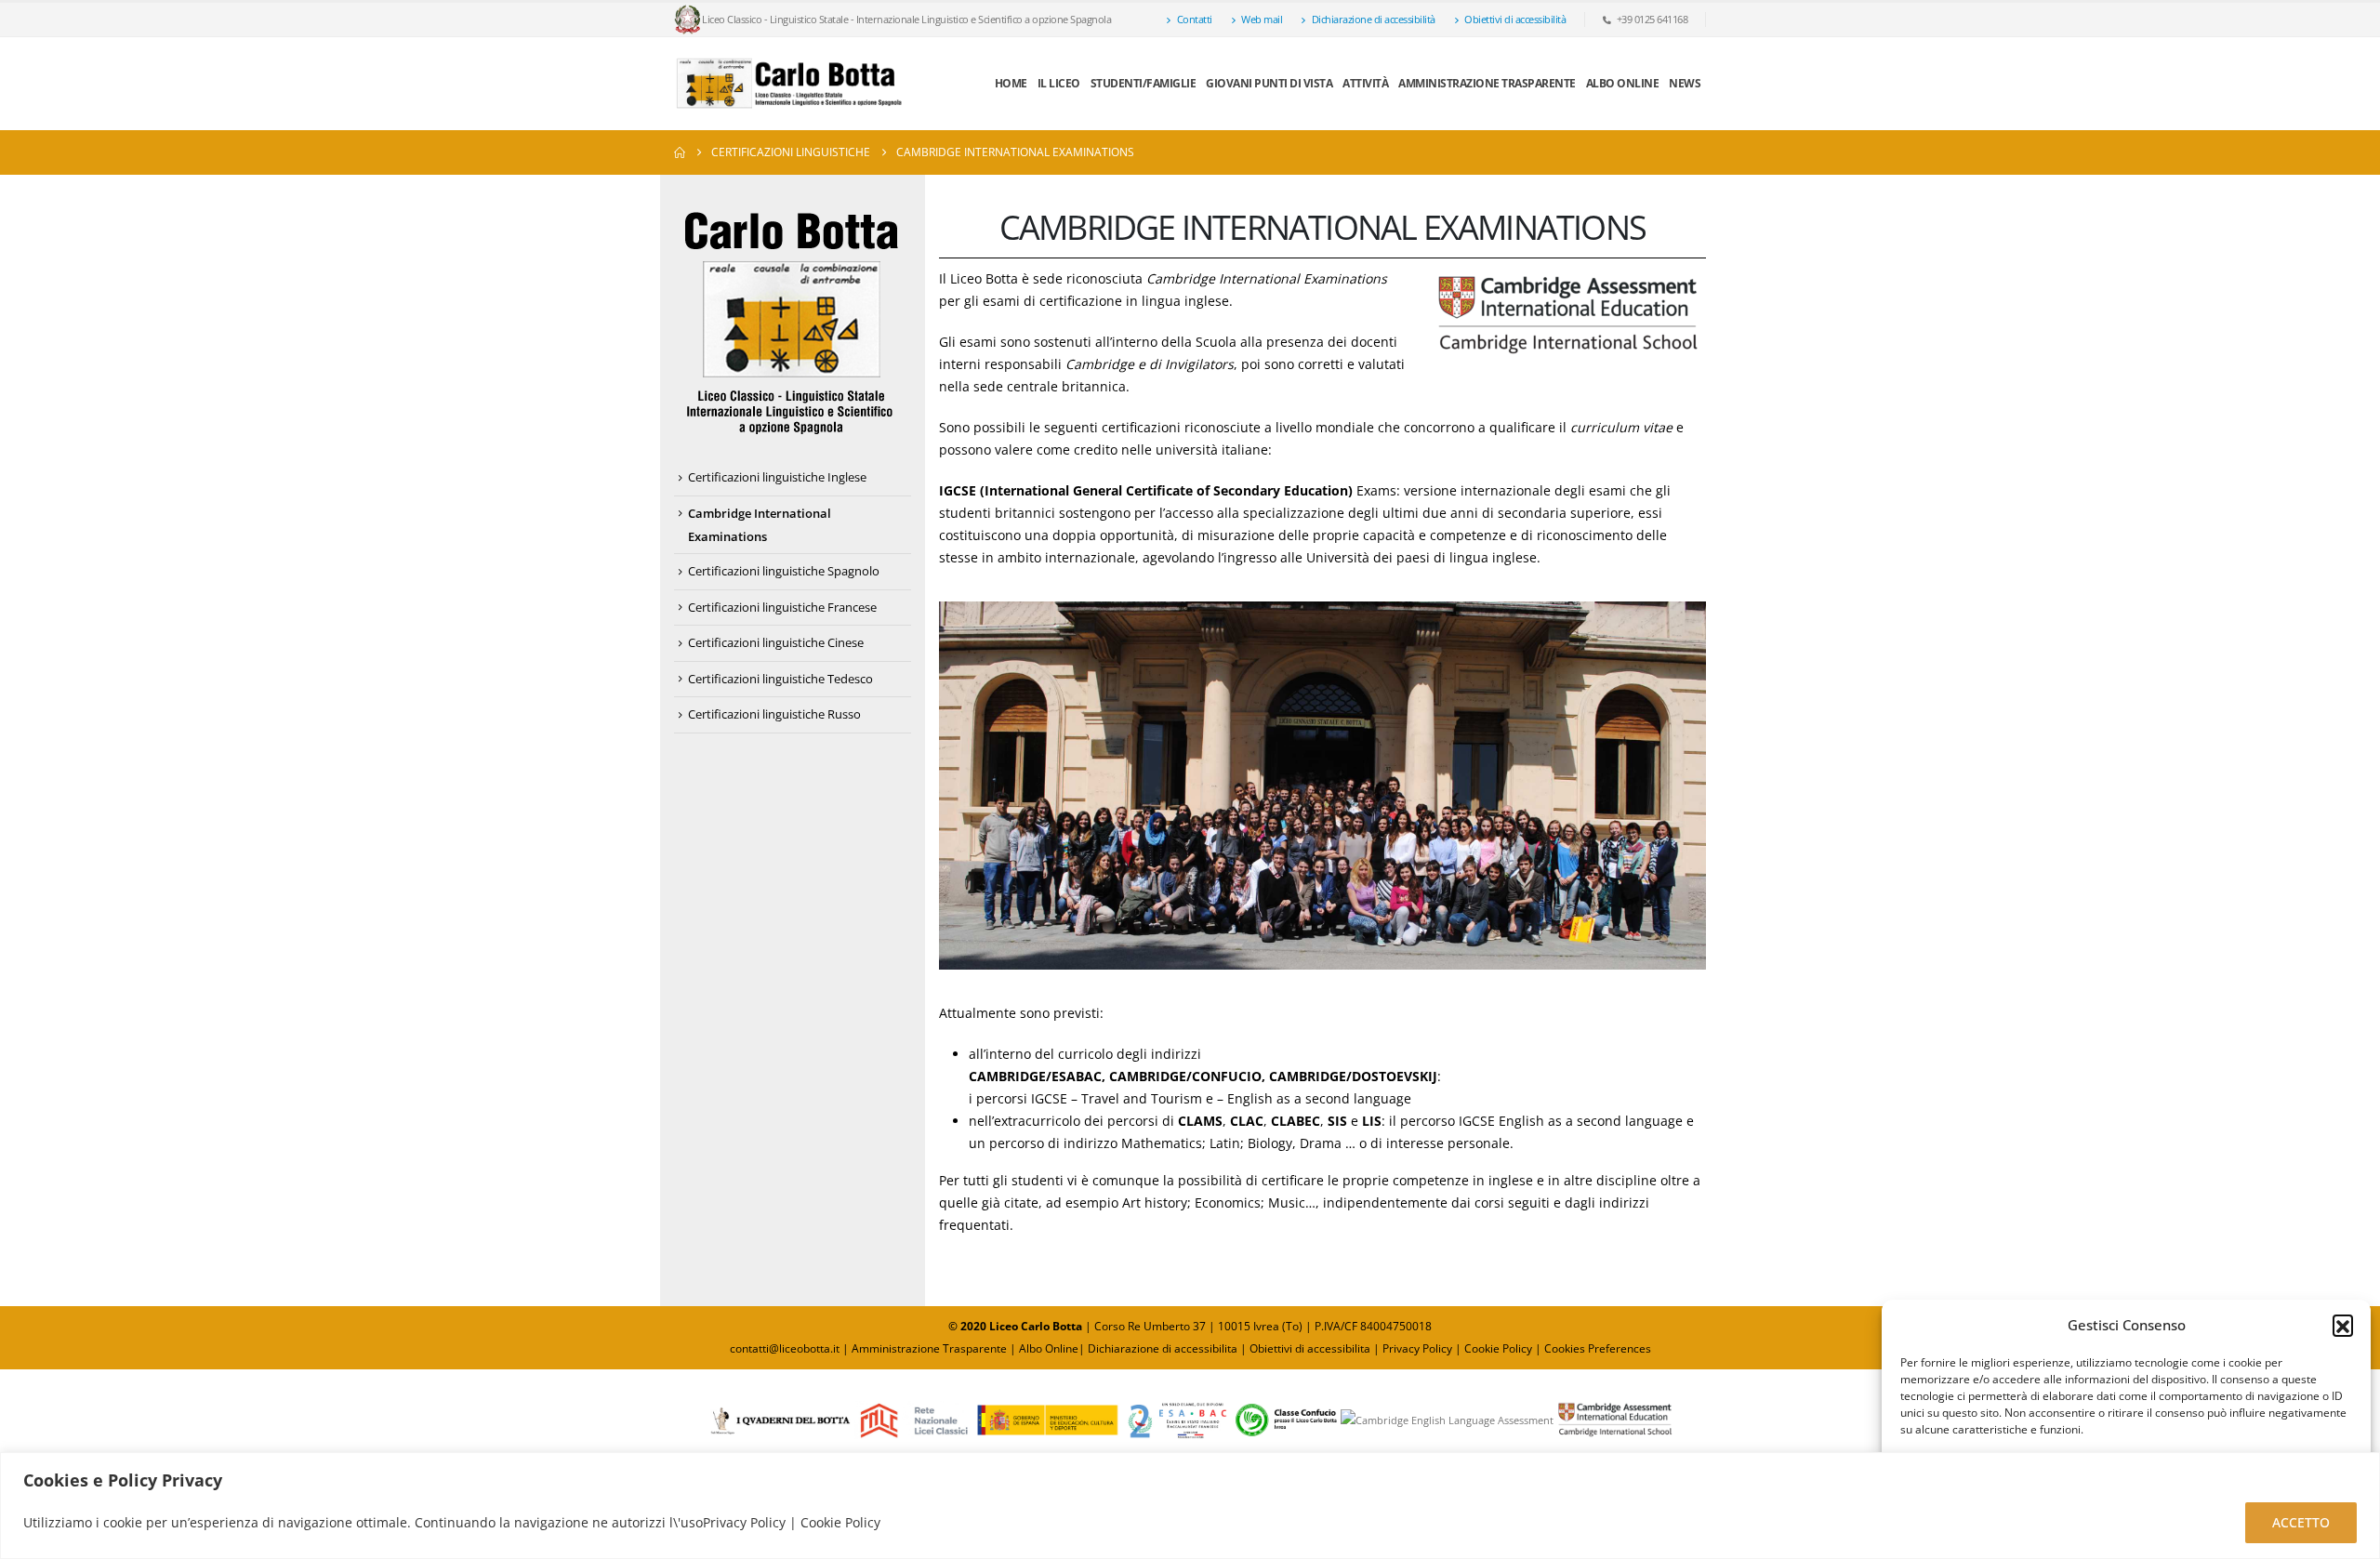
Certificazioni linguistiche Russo (774, 714)
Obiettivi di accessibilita (1310, 1348)
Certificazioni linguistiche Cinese (776, 642)
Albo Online (1049, 1348)
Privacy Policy (1419, 1348)
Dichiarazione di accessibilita (1163, 1348)
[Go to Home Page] (680, 152)
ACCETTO (2301, 1522)
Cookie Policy (1498, 1348)
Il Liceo (1059, 83)
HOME (1011, 83)
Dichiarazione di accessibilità (1374, 19)
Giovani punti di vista (1269, 83)
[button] (2343, 1325)
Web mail (1262, 19)
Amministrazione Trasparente (1487, 83)
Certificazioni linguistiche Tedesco (780, 679)
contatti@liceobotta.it (785, 1348)
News (1685, 83)
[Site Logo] (790, 84)
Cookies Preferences (1598, 1348)
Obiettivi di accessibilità (1515, 19)
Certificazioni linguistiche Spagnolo (784, 571)
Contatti (1195, 19)
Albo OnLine (1623, 83)
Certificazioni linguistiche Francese (782, 607)
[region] (1190, 1506)
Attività (1365, 83)
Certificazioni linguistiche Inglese (777, 477)
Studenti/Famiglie (1144, 83)
